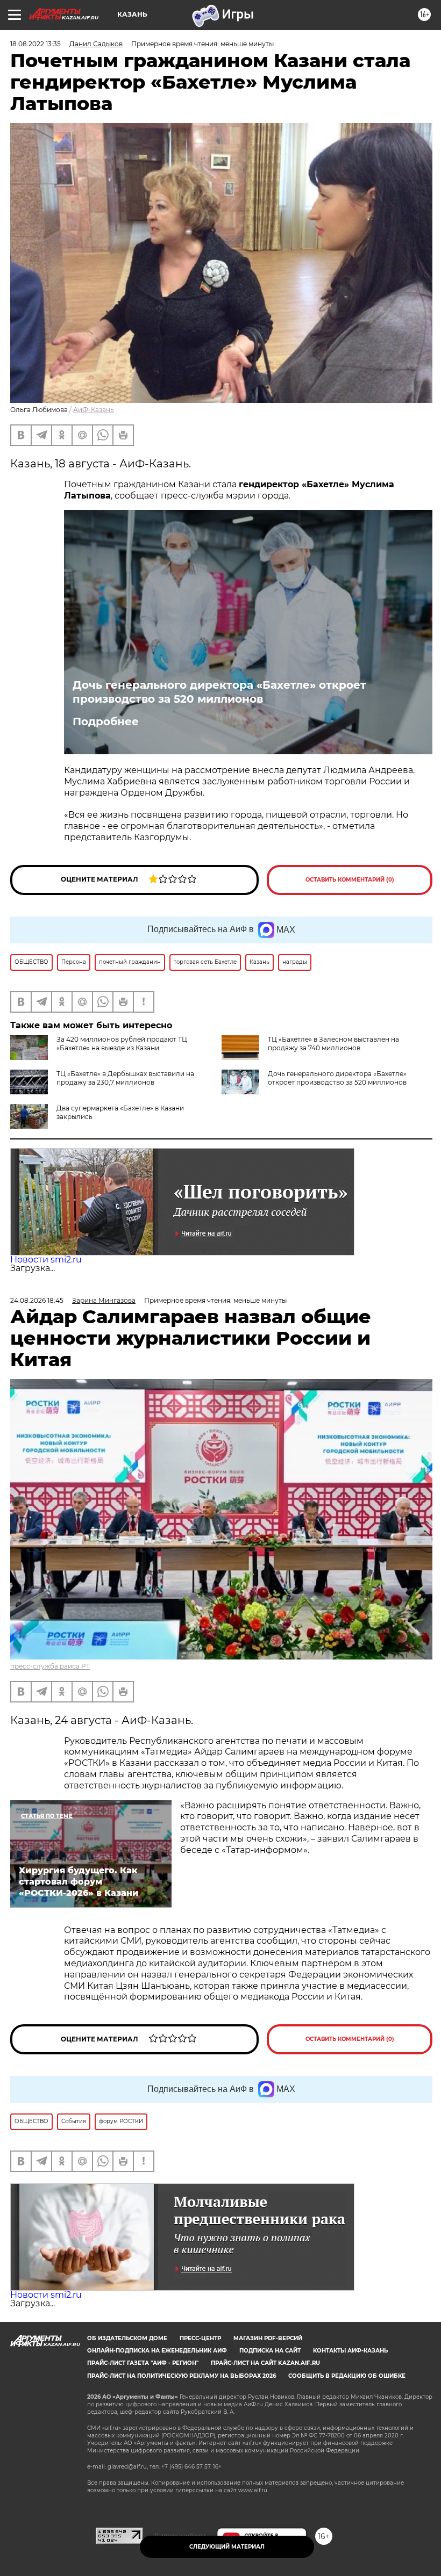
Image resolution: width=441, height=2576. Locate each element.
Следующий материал (227, 2547)
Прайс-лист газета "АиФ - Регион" (143, 2363)
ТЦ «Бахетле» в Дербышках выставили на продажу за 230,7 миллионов (125, 1078)
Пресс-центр (200, 2338)
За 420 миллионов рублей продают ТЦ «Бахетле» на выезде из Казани (122, 1044)
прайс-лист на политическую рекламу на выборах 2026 (182, 2376)
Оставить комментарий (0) (350, 880)
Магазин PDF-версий (268, 2338)
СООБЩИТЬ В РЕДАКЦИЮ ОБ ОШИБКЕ (347, 2376)
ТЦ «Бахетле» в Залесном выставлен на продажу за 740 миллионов (333, 1044)
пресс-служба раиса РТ (50, 1666)
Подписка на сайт (270, 2351)
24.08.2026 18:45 (37, 1300)
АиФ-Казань (94, 410)
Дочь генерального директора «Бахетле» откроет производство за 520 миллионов (219, 692)
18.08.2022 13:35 (35, 44)
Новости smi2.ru (46, 1260)
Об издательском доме (127, 2338)
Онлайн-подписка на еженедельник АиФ (157, 2351)
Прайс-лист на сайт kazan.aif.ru (265, 2363)
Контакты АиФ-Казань (350, 2351)
